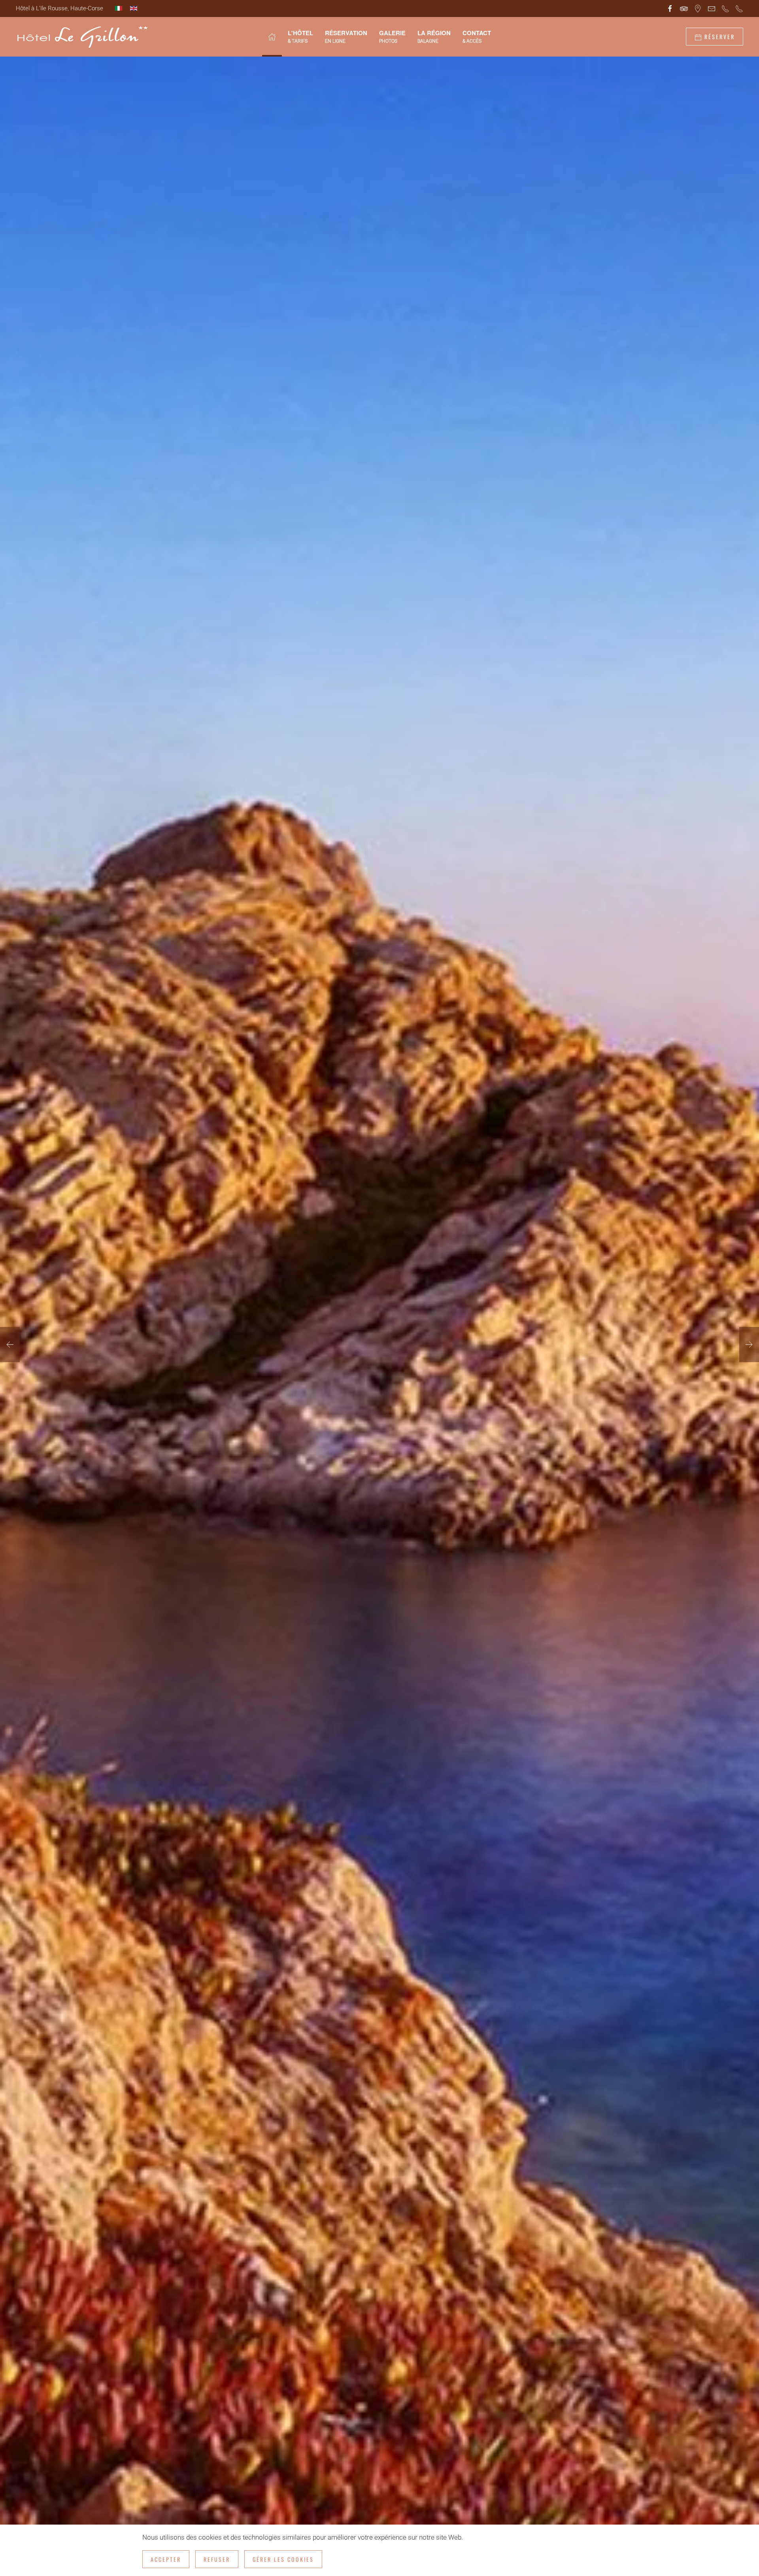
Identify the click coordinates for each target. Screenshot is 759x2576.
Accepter (166, 2559)
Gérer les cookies (283, 2559)
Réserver (718, 37)
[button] (10, 1344)
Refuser (217, 2559)
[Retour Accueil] (82, 37)
